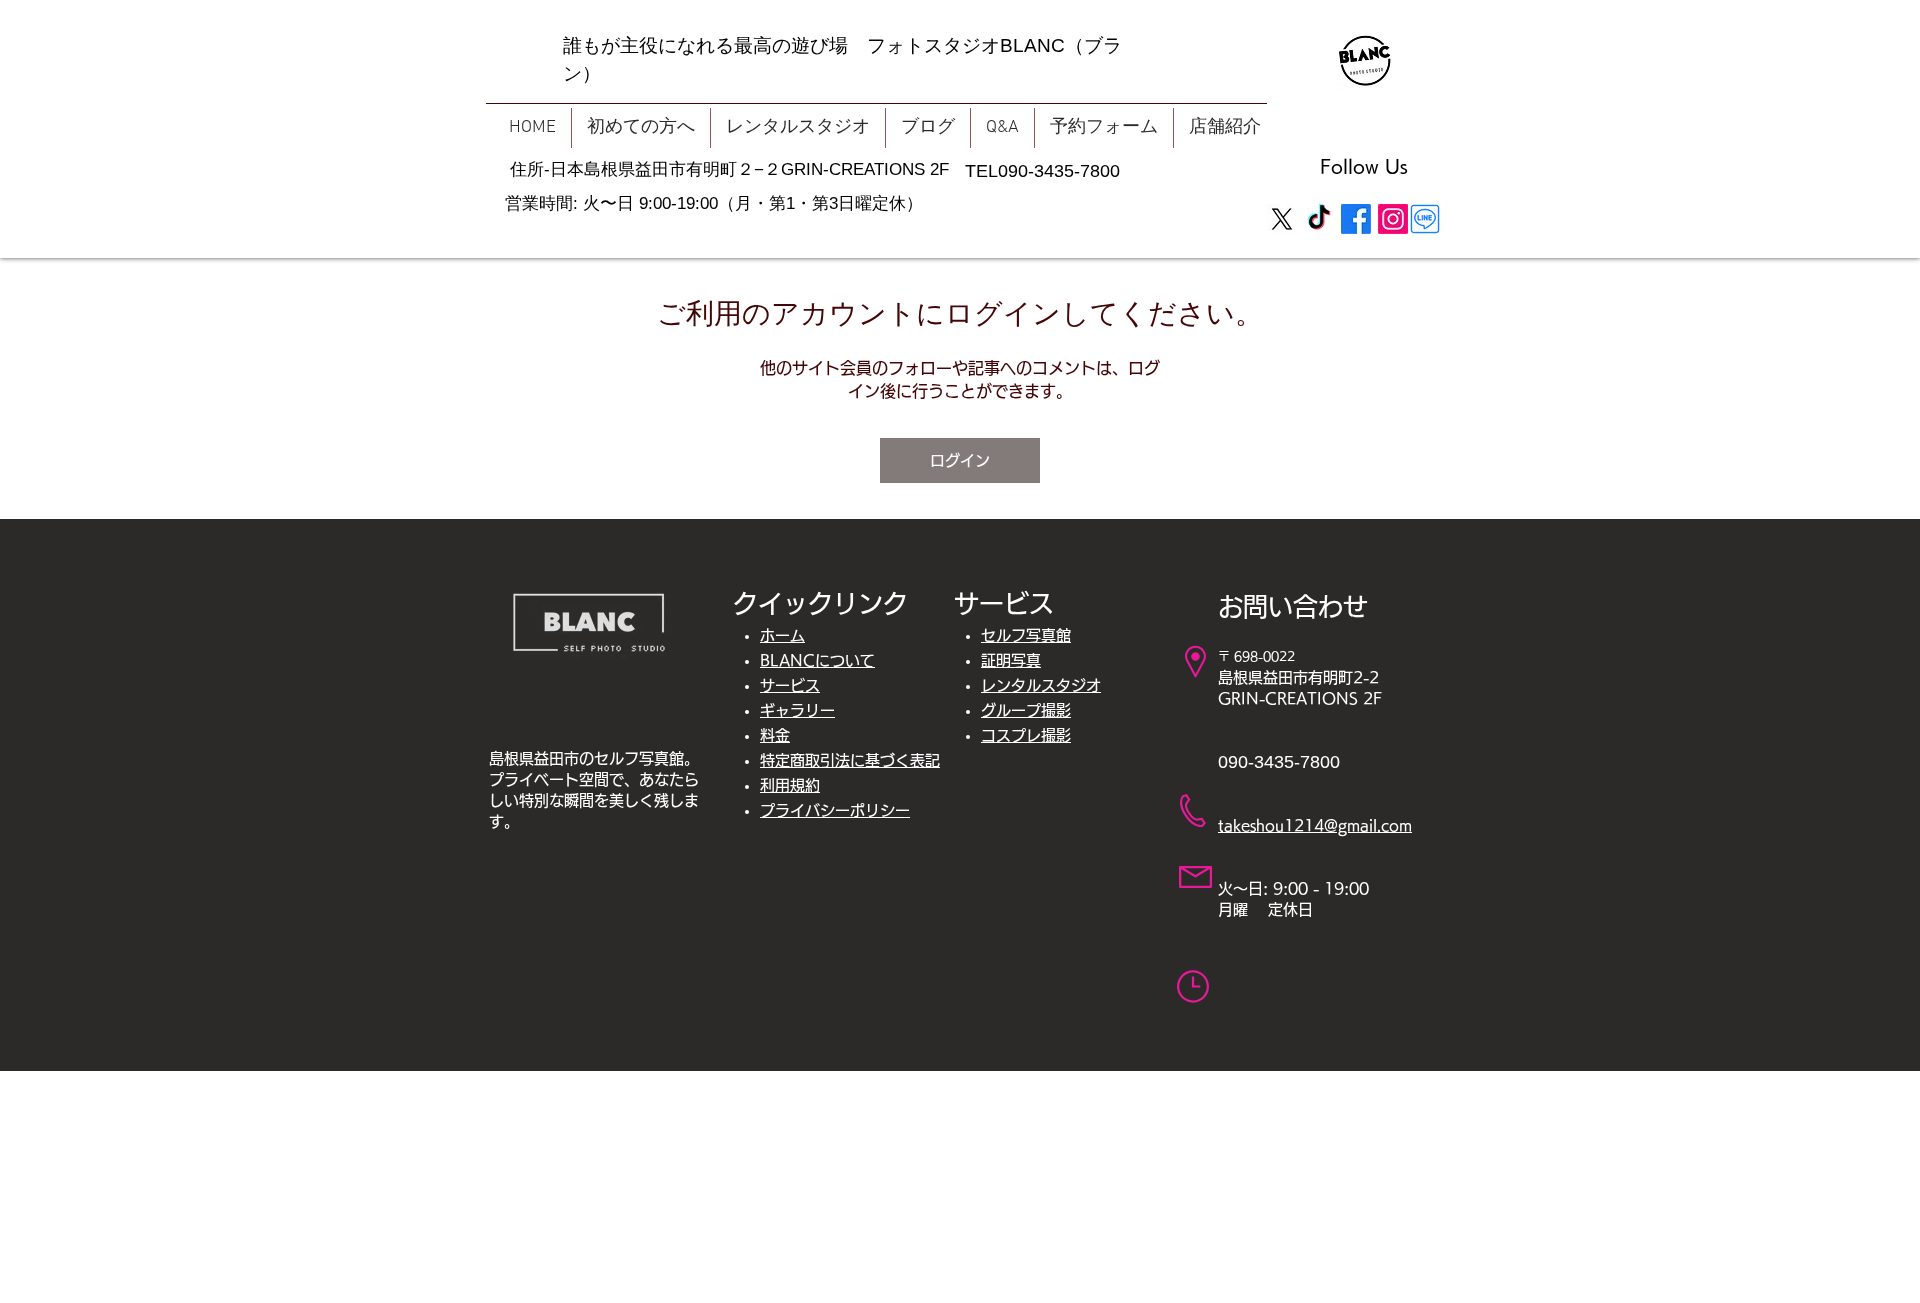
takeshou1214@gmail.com (1315, 825)
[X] (1282, 219)
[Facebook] (1356, 219)
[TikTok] (1319, 219)
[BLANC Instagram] (1393, 219)
